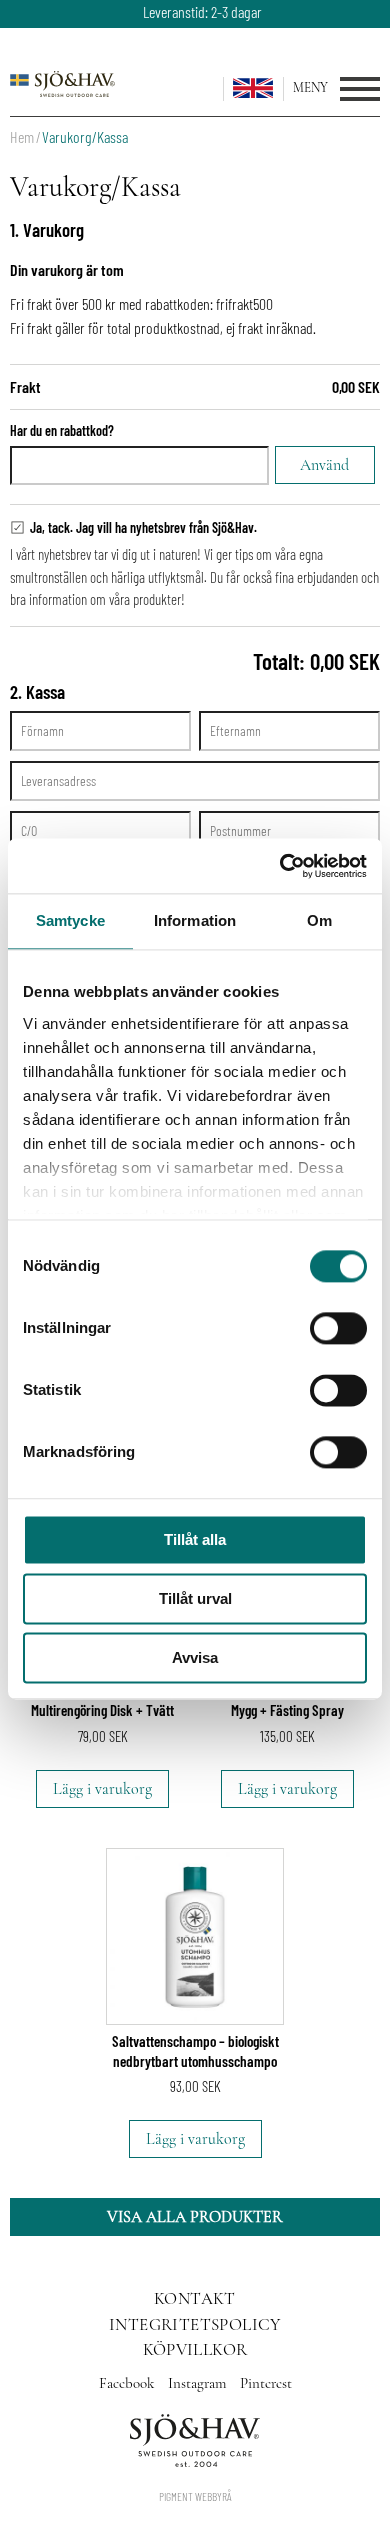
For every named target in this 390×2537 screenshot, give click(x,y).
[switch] (338, 1328)
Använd (324, 465)
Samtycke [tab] (70, 920)
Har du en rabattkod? (62, 430)
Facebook (128, 2383)
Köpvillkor (195, 2349)
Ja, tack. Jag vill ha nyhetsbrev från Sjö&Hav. (143, 527)
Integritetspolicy (195, 2324)
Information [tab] (195, 920)
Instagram (199, 2383)
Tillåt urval (195, 1598)
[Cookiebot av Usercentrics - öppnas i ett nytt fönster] (280, 866)
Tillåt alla (195, 1539)
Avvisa (195, 1657)
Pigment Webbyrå (195, 2496)
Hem (22, 136)
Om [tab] (319, 920)
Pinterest (266, 2383)
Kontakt (195, 2298)
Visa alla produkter (195, 2217)
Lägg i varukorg (102, 1789)
